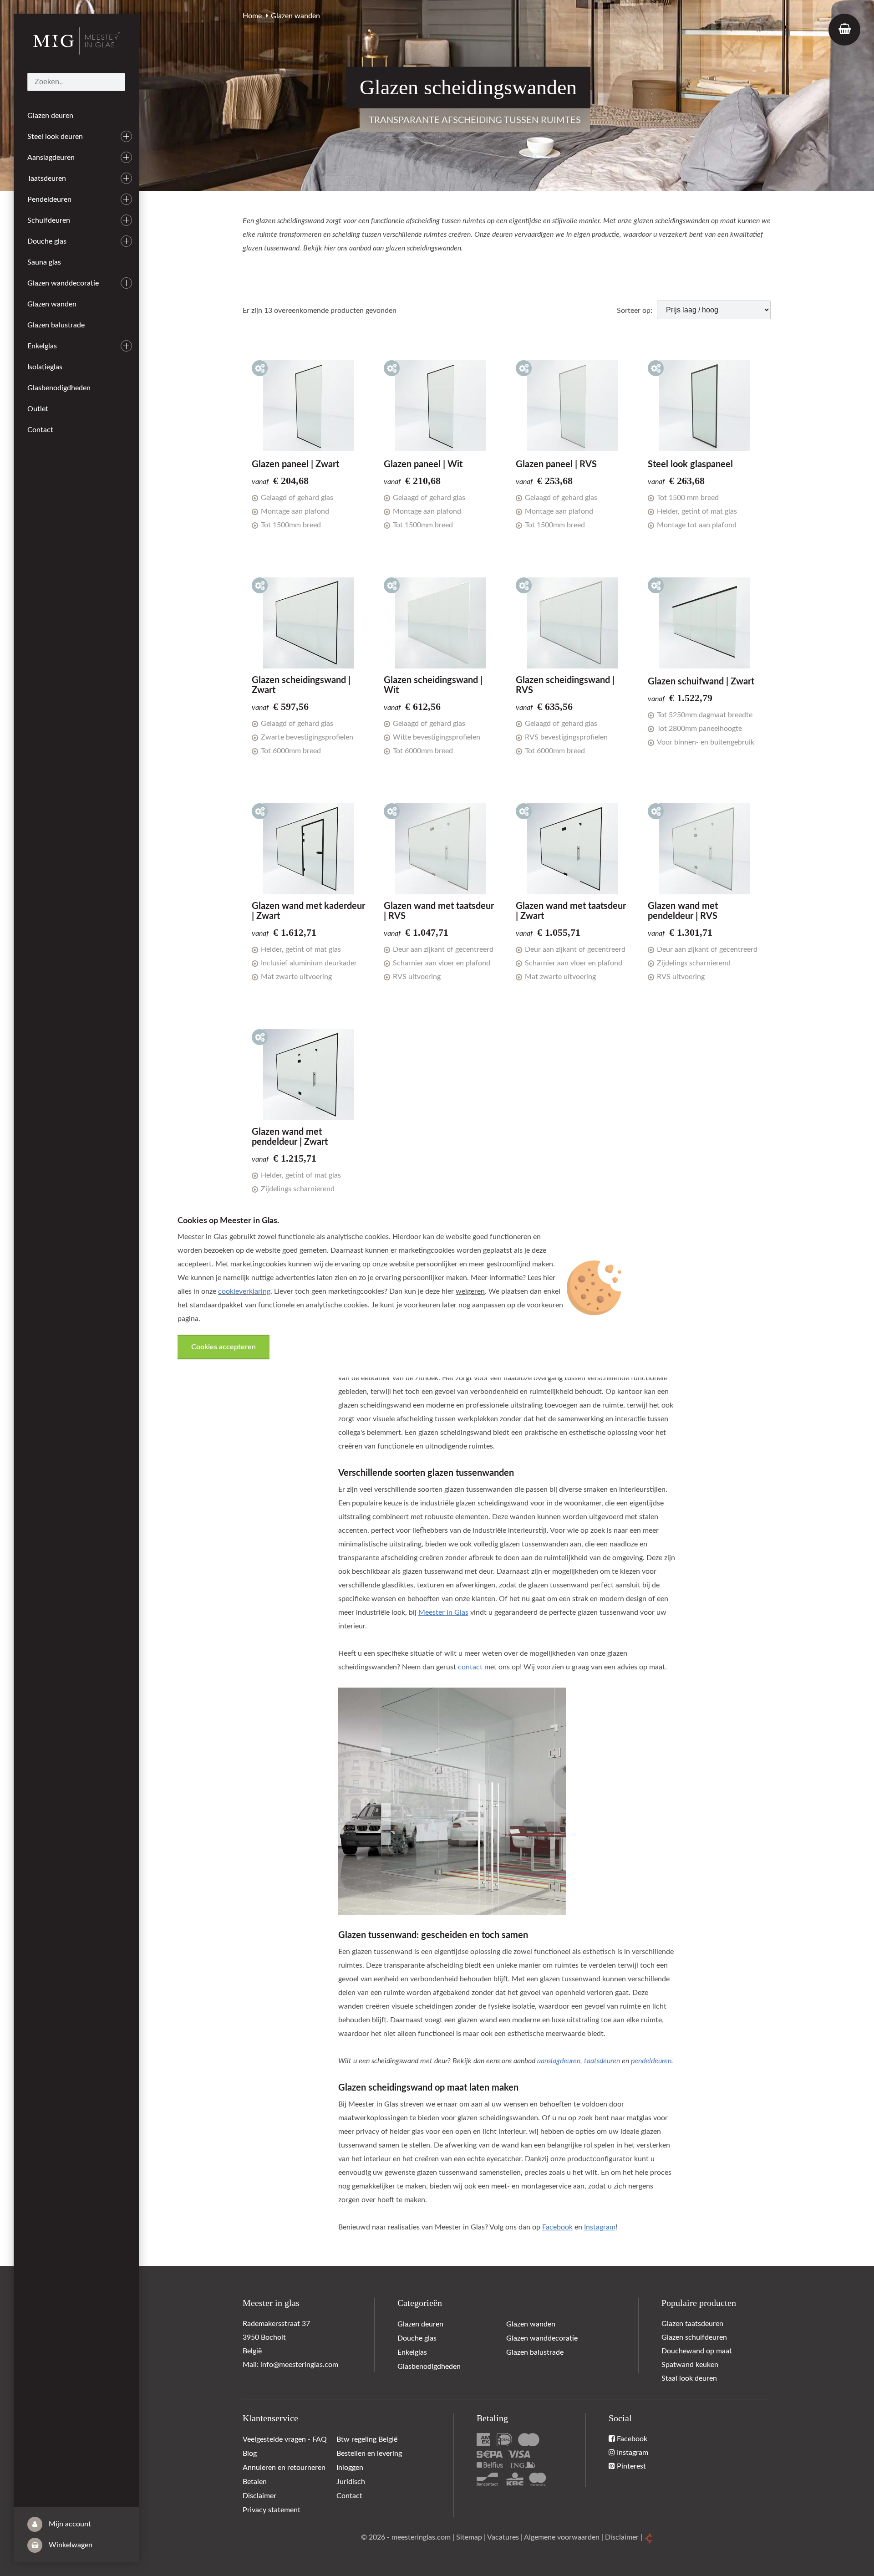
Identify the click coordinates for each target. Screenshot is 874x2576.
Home (252, 16)
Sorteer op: (635, 311)
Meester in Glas (443, 1612)
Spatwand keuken (690, 2365)
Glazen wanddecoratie (63, 283)
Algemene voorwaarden (562, 2537)
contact (470, 1667)
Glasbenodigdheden (59, 388)
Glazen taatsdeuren (692, 2324)
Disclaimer (622, 2537)
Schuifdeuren (49, 220)
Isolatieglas (45, 367)
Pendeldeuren (49, 199)
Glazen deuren (50, 116)
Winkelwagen (70, 2545)
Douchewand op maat (697, 2351)
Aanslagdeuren (51, 158)
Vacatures (503, 2537)
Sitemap (469, 2537)
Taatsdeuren (47, 179)
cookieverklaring (244, 1291)
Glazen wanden (52, 304)
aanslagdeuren (559, 2061)
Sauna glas (44, 262)
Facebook (557, 2227)
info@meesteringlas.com (299, 2365)
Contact (40, 430)
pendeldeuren (651, 2061)
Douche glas (47, 241)
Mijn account (69, 2524)
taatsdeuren (602, 2061)
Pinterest (630, 2466)
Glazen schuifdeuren (694, 2337)
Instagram (600, 2227)
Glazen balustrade (56, 325)
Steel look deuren (55, 137)
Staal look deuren (689, 2378)
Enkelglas (42, 346)
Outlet (38, 409)
